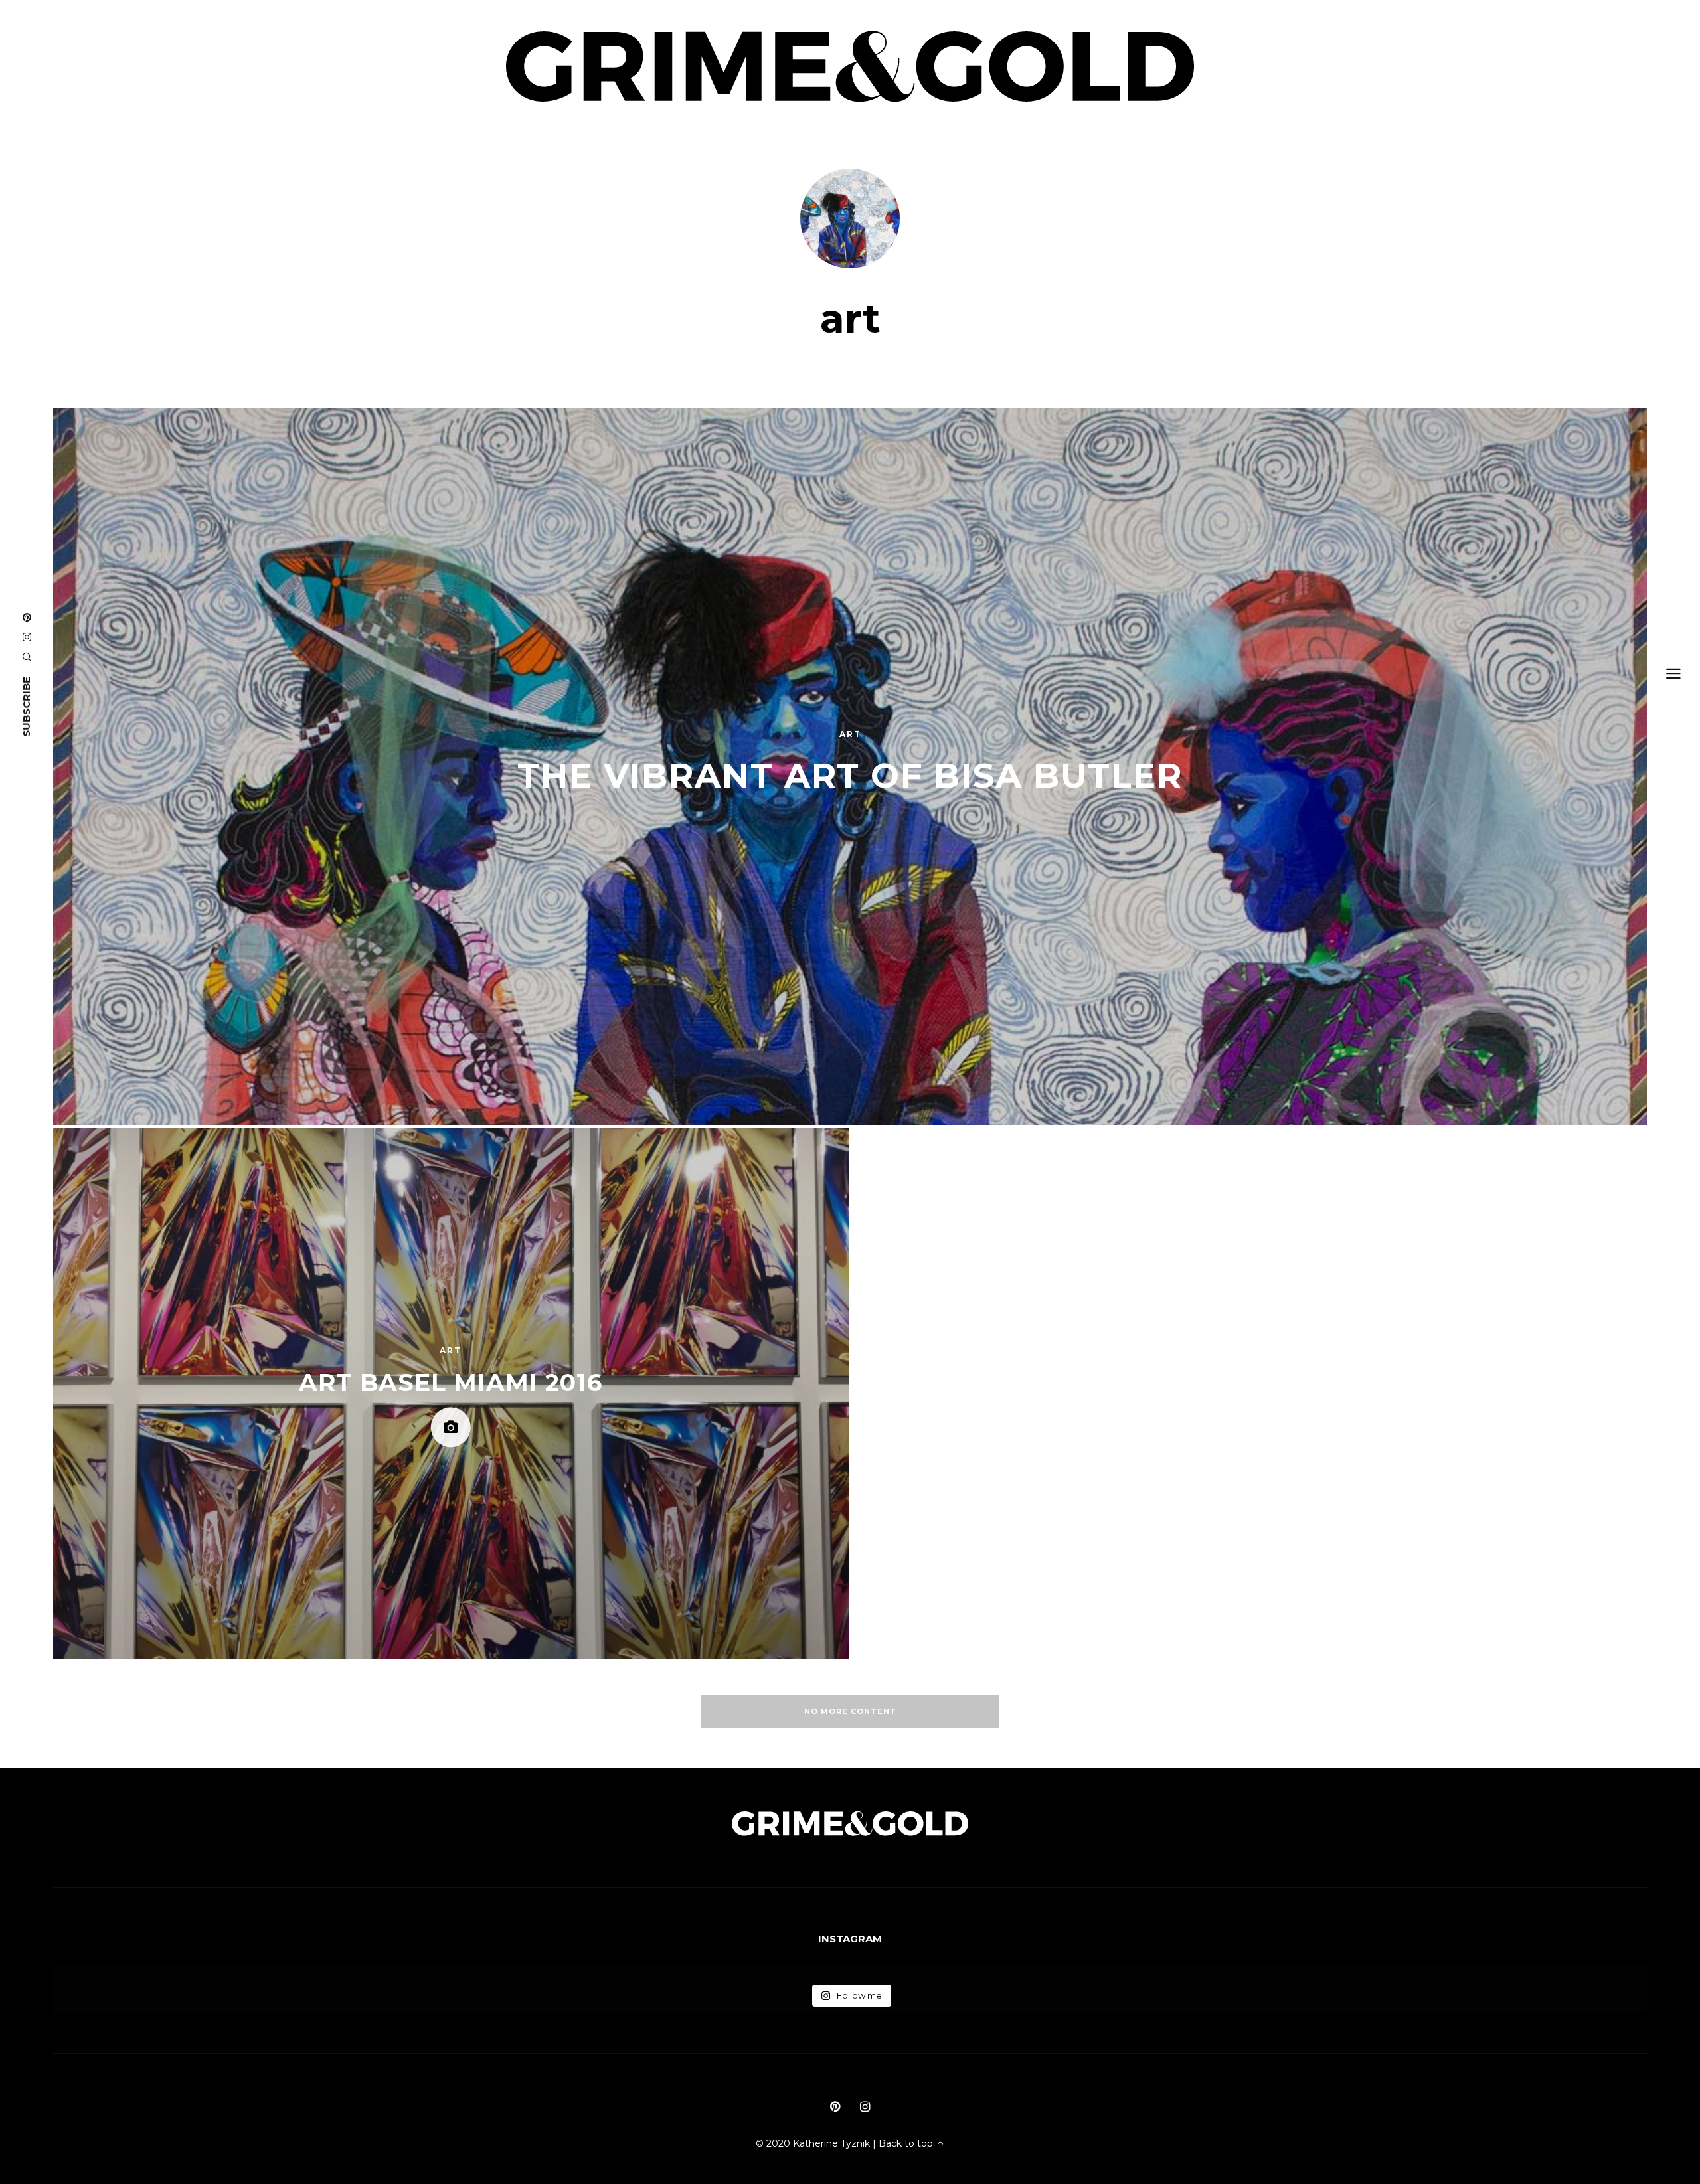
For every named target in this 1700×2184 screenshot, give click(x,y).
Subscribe (26, 707)
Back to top (907, 2143)
